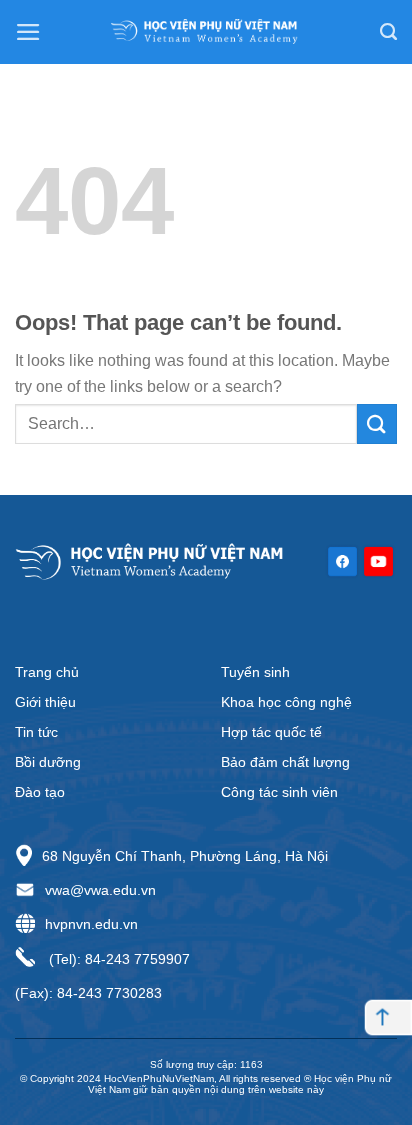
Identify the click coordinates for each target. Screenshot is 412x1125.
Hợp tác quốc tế (271, 732)
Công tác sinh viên (279, 792)
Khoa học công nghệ (286, 702)
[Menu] (28, 32)
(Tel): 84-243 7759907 (117, 959)
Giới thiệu (45, 702)
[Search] (388, 32)
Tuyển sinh (255, 672)
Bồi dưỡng (48, 762)
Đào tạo (40, 792)
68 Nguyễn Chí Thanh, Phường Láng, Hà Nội (185, 856)
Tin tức (36, 732)
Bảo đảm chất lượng (285, 762)
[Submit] (377, 423)
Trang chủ (47, 672)
